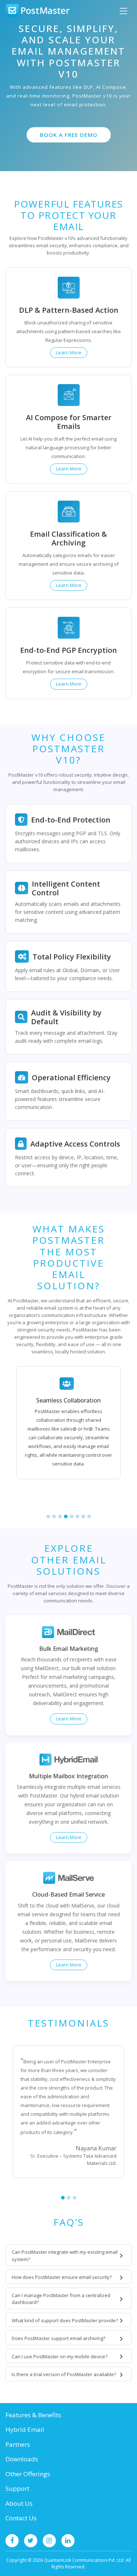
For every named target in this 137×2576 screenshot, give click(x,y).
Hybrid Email (25, 2429)
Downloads (22, 2459)
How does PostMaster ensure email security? (62, 2277)
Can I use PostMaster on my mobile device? (60, 2356)
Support (17, 2488)
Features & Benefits (33, 2415)
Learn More (69, 352)
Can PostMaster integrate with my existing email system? (65, 2256)
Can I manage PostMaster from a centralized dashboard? (61, 2299)
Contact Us (21, 2518)
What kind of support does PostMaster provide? (65, 2320)
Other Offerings (28, 2474)
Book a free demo (69, 135)
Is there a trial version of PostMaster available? (64, 2374)
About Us (19, 2503)
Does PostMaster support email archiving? (58, 2338)
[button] (48, 1516)
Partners (18, 2444)
